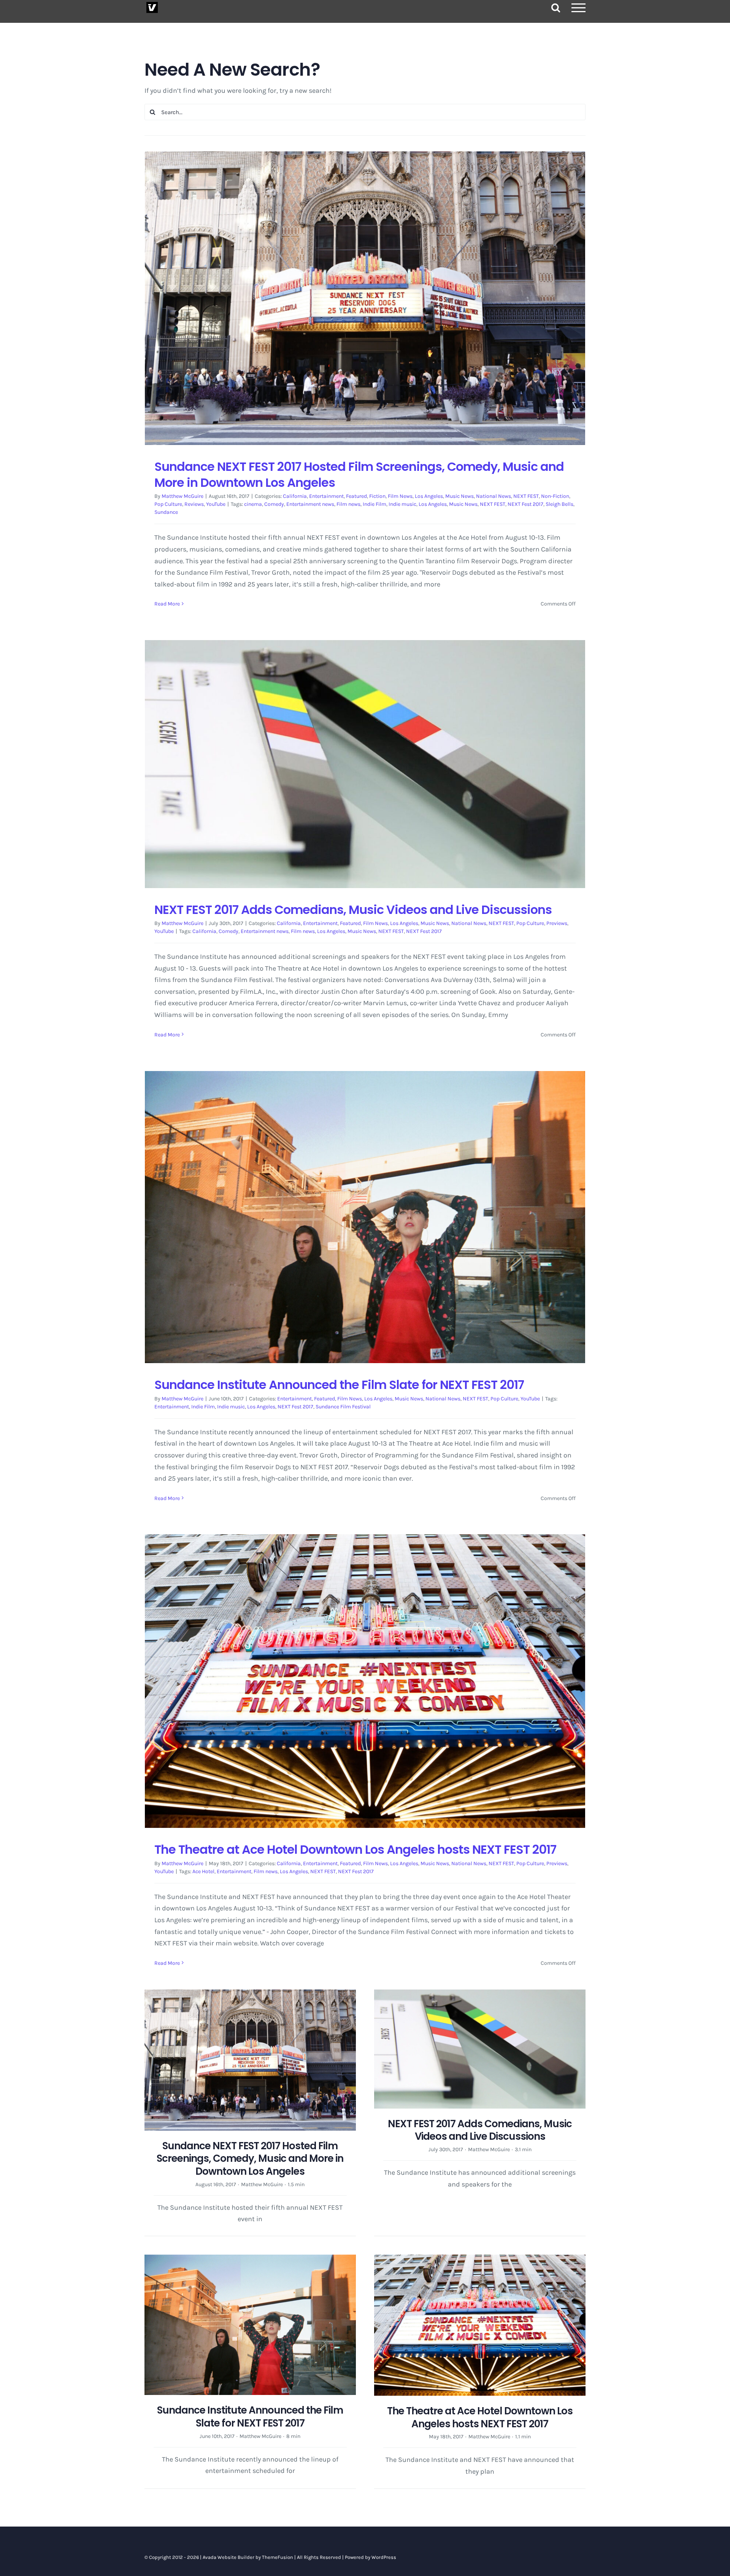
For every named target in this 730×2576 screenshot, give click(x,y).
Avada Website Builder (229, 2557)
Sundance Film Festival (343, 1407)
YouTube (216, 504)
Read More (167, 604)
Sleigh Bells (559, 504)
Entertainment (326, 496)
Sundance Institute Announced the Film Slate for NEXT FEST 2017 (339, 1385)
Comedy (274, 504)
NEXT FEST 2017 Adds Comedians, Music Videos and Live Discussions (353, 910)
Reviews (194, 504)
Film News (400, 496)
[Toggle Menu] (579, 8)
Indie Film (375, 504)
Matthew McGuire (182, 496)
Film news (348, 504)
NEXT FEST (526, 496)
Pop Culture (168, 504)
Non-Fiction (555, 496)
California (295, 496)
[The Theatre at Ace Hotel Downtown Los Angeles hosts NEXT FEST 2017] (365, 1681)
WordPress (384, 2557)
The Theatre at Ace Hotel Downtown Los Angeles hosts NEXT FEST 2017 (355, 1849)
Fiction (377, 496)
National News (494, 496)
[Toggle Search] (556, 7)
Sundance (166, 512)
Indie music (402, 504)
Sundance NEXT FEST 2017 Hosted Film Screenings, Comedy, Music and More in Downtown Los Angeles (359, 474)
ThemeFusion (278, 2557)
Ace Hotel (203, 1871)
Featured (356, 496)
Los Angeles (429, 496)
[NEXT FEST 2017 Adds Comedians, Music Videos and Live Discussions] (365, 764)
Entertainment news (310, 504)
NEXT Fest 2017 (525, 504)
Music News (459, 496)
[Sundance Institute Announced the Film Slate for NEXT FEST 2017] (365, 1217)
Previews (557, 923)
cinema (253, 504)
